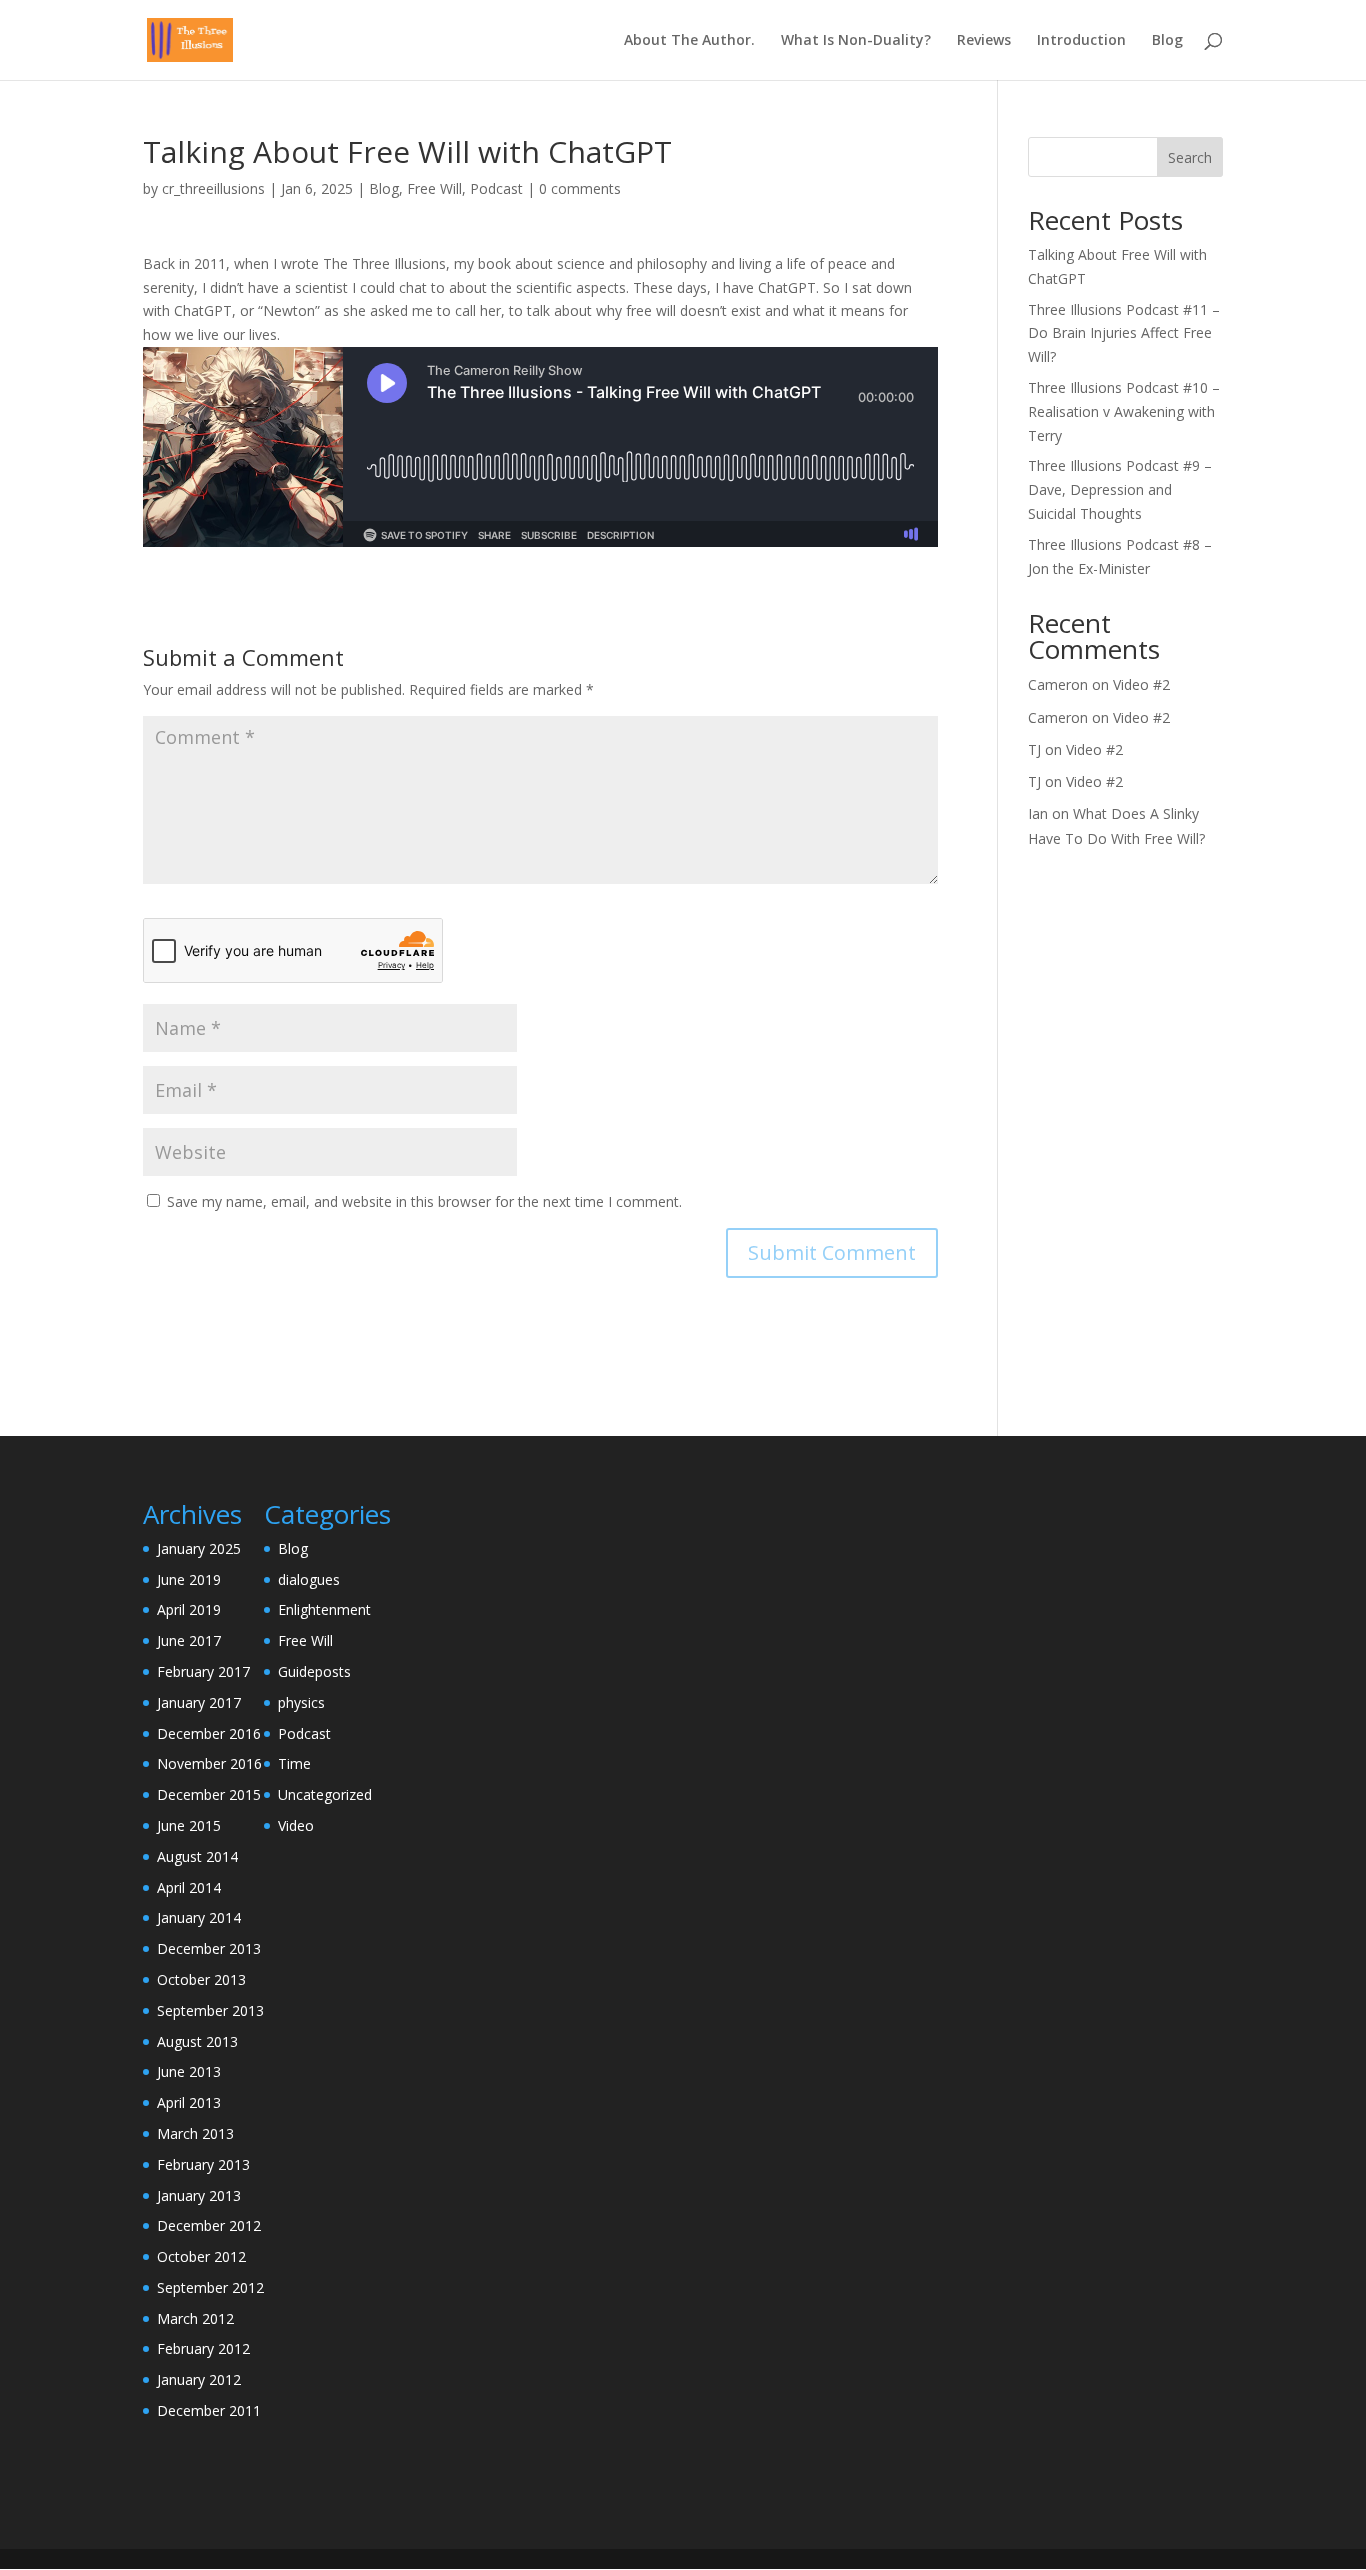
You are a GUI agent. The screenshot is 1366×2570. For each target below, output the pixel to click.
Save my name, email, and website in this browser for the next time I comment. (424, 1201)
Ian (1038, 813)
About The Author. (689, 41)
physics (301, 1702)
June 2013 (189, 2071)
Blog (1167, 41)
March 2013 (195, 2133)
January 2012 (199, 2379)
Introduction (1081, 41)
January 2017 (199, 1702)
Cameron (1058, 684)
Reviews (984, 41)
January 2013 (199, 2195)
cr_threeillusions (213, 188)
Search (1190, 157)
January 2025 (199, 1548)
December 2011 (209, 2410)
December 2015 (209, 1794)
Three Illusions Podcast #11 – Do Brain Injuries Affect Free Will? (1124, 333)
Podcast (496, 188)
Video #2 (1141, 684)
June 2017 (189, 1640)
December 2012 (209, 2225)
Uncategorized (325, 1794)
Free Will (434, 188)
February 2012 (203, 2348)
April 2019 (189, 1609)
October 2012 (201, 2256)
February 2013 (203, 2164)
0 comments (580, 188)
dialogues (309, 1579)
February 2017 (203, 1671)
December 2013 (209, 1948)
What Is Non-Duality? (856, 41)
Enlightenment (324, 1609)
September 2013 (210, 2010)
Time (294, 1763)
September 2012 (210, 2287)
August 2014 (197, 1856)
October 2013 (201, 1979)
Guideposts (314, 1671)
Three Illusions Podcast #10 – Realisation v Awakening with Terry (1124, 411)
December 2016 (209, 1733)
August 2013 (197, 2041)
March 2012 (195, 2318)
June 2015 (189, 1825)
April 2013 (189, 2102)
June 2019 (189, 1579)
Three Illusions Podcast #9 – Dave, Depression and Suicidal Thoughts (1120, 489)
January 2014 (199, 1917)
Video (296, 1825)
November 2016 (209, 1763)
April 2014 (189, 1887)
